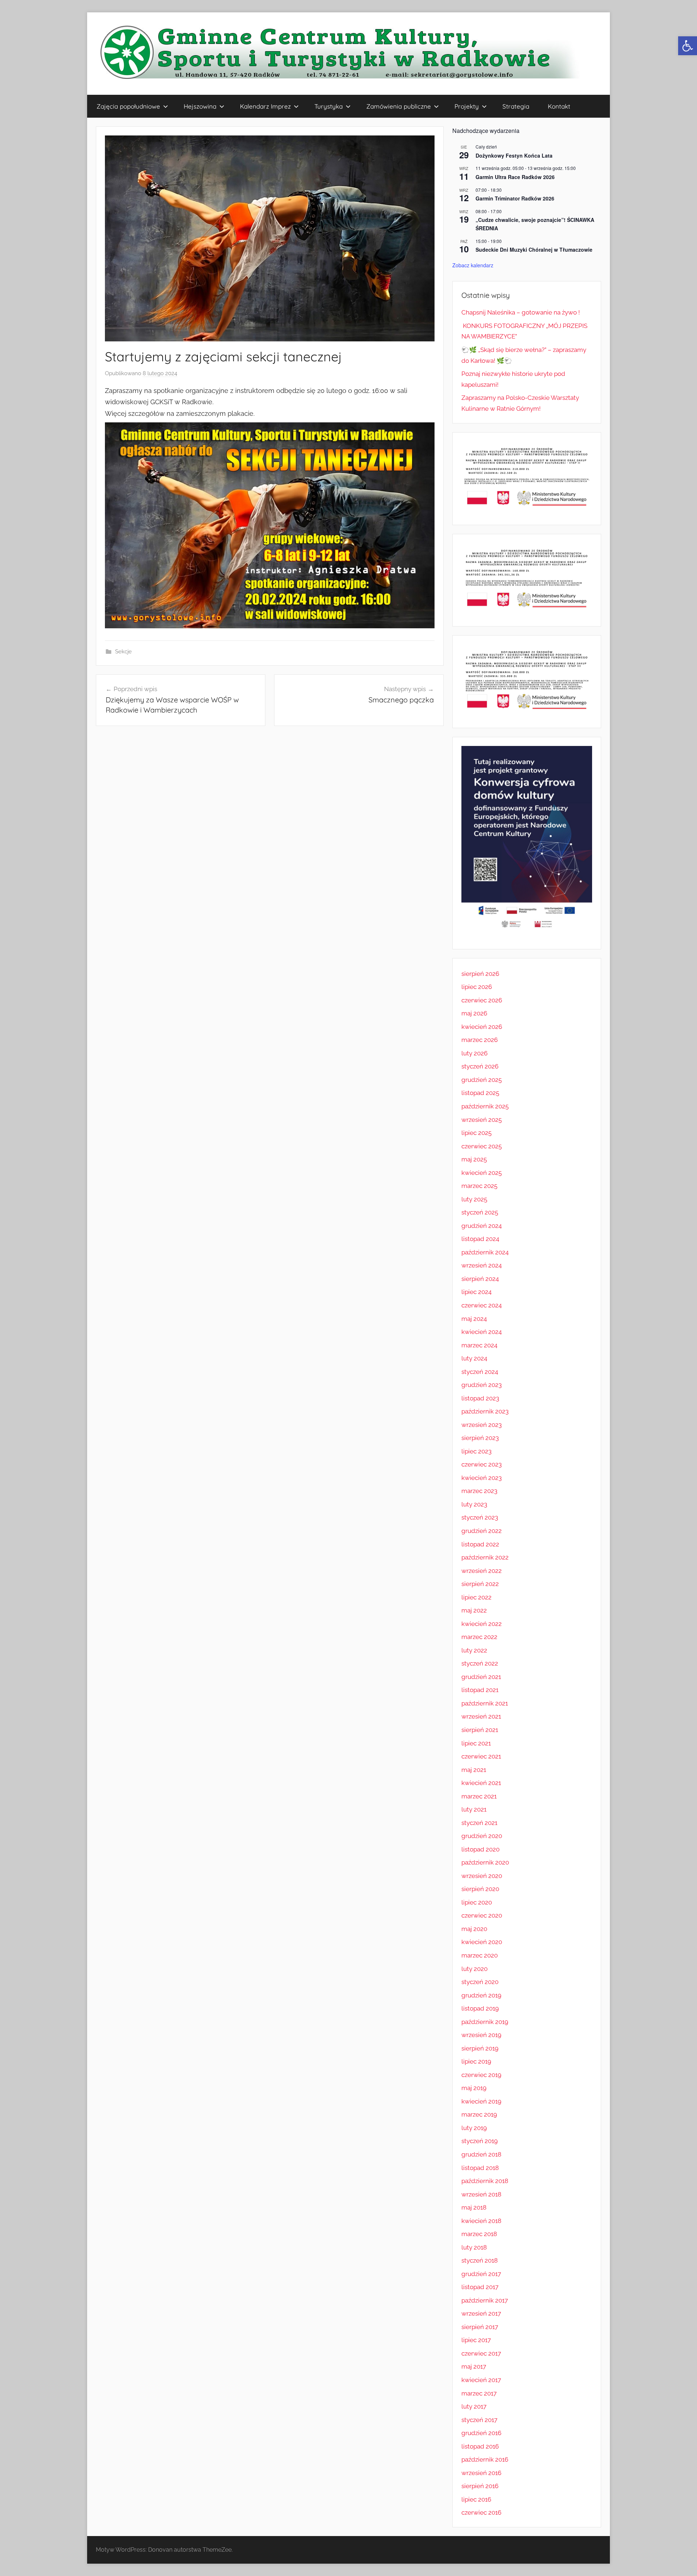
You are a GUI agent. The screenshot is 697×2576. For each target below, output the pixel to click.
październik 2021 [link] (485, 1703)
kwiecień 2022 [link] (482, 1624)
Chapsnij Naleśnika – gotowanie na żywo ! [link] (521, 312)
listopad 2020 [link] (480, 1849)
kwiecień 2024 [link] (482, 1332)
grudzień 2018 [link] (481, 2154)
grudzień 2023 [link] (482, 1385)
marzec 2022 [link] (479, 1637)
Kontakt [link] (559, 106)
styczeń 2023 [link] (480, 1517)
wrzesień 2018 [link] (481, 2194)
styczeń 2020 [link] (480, 1982)
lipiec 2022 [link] (476, 1597)
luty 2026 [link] (474, 1053)
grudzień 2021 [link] (481, 1677)
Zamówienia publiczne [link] (399, 106)
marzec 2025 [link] (479, 1186)
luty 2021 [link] (474, 1809)
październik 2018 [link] (485, 2181)
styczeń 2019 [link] (480, 2141)
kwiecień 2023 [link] (482, 1478)
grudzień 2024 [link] (482, 1226)
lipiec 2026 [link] (477, 987)
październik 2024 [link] (485, 1252)
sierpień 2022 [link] (480, 1584)
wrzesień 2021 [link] (481, 1716)
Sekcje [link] (123, 652)
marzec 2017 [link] (479, 2393)
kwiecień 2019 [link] (481, 2101)
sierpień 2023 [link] (480, 1438)
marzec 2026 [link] (480, 1040)
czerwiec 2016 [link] (481, 2512)
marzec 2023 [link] (479, 1491)
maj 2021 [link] (474, 1770)
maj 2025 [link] (474, 1159)
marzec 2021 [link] (479, 1796)
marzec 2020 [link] (480, 1955)
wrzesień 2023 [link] (482, 1425)
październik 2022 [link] (485, 1557)
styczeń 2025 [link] (480, 1212)
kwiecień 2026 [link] (482, 1027)
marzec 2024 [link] (479, 1345)
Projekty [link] (467, 106)
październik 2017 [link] (485, 2300)
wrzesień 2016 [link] (481, 2473)
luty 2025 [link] (474, 1199)
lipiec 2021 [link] (476, 1743)
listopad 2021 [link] (480, 1690)
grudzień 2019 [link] (481, 1995)
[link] (688, 46)
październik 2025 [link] (485, 1106)
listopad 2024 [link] (480, 1239)
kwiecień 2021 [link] (481, 1783)
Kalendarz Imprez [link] (265, 106)
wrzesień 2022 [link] (482, 1571)
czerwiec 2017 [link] (481, 2353)
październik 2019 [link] (485, 2022)
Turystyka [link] (329, 106)
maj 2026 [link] (474, 1013)
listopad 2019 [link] (480, 2008)
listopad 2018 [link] (480, 2168)
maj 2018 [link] (474, 2207)
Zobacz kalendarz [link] (473, 265)
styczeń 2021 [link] (479, 1823)
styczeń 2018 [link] (480, 2260)
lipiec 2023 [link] (476, 1451)
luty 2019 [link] (474, 2128)
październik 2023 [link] (485, 1411)
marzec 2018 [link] (479, 2234)
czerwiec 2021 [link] (481, 1756)
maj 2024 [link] (474, 1319)
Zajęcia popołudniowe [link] (128, 106)
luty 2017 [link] (474, 2406)
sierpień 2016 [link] (480, 2486)
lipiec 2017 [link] (476, 2340)
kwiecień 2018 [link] (481, 2221)
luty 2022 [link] (474, 1650)
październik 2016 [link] (485, 2459)
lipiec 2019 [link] (476, 2061)
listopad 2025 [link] (480, 1093)
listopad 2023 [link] (480, 1398)
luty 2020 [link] (474, 1969)
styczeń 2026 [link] (480, 1066)
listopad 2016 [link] (480, 2446)
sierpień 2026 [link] (480, 974)
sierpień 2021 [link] (480, 1730)
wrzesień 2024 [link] (482, 1265)
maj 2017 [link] (474, 2366)
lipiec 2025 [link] (476, 1133)
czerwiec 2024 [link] (482, 1305)
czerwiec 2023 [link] (482, 1464)
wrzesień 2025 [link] (482, 1120)
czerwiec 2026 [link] (482, 1000)
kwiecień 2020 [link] (482, 1942)
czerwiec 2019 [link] (481, 2075)
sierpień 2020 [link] (480, 1889)
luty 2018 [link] (474, 2247)
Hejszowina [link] (200, 106)
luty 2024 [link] (474, 1358)
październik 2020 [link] (485, 1862)
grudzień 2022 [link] (482, 1531)
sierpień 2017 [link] (480, 2327)
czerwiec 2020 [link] (482, 1915)
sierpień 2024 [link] (480, 1279)
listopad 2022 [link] (480, 1544)
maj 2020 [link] (474, 1929)
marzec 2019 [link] (479, 2114)
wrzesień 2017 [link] (481, 2313)
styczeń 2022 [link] (480, 1663)
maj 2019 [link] (474, 2088)
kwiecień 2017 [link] (481, 2380)
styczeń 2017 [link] (479, 2420)
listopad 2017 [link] (480, 2287)
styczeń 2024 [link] (480, 1372)
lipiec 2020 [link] (477, 1902)
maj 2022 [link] (474, 1610)
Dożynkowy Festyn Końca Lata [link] (514, 155)
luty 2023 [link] (474, 1504)
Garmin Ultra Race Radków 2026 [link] (515, 177)
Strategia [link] (516, 106)
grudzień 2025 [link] (482, 1080)
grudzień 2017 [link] (481, 2274)
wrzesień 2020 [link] (482, 1876)
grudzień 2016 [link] (481, 2433)
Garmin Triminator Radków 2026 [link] (515, 198)
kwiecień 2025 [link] (482, 1173)
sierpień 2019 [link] (480, 2048)
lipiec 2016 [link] (476, 2499)
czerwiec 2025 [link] (482, 1146)
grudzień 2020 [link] (482, 1836)
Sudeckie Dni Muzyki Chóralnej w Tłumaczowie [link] (534, 250)
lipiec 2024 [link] (476, 1292)
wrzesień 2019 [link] (481, 2035)
